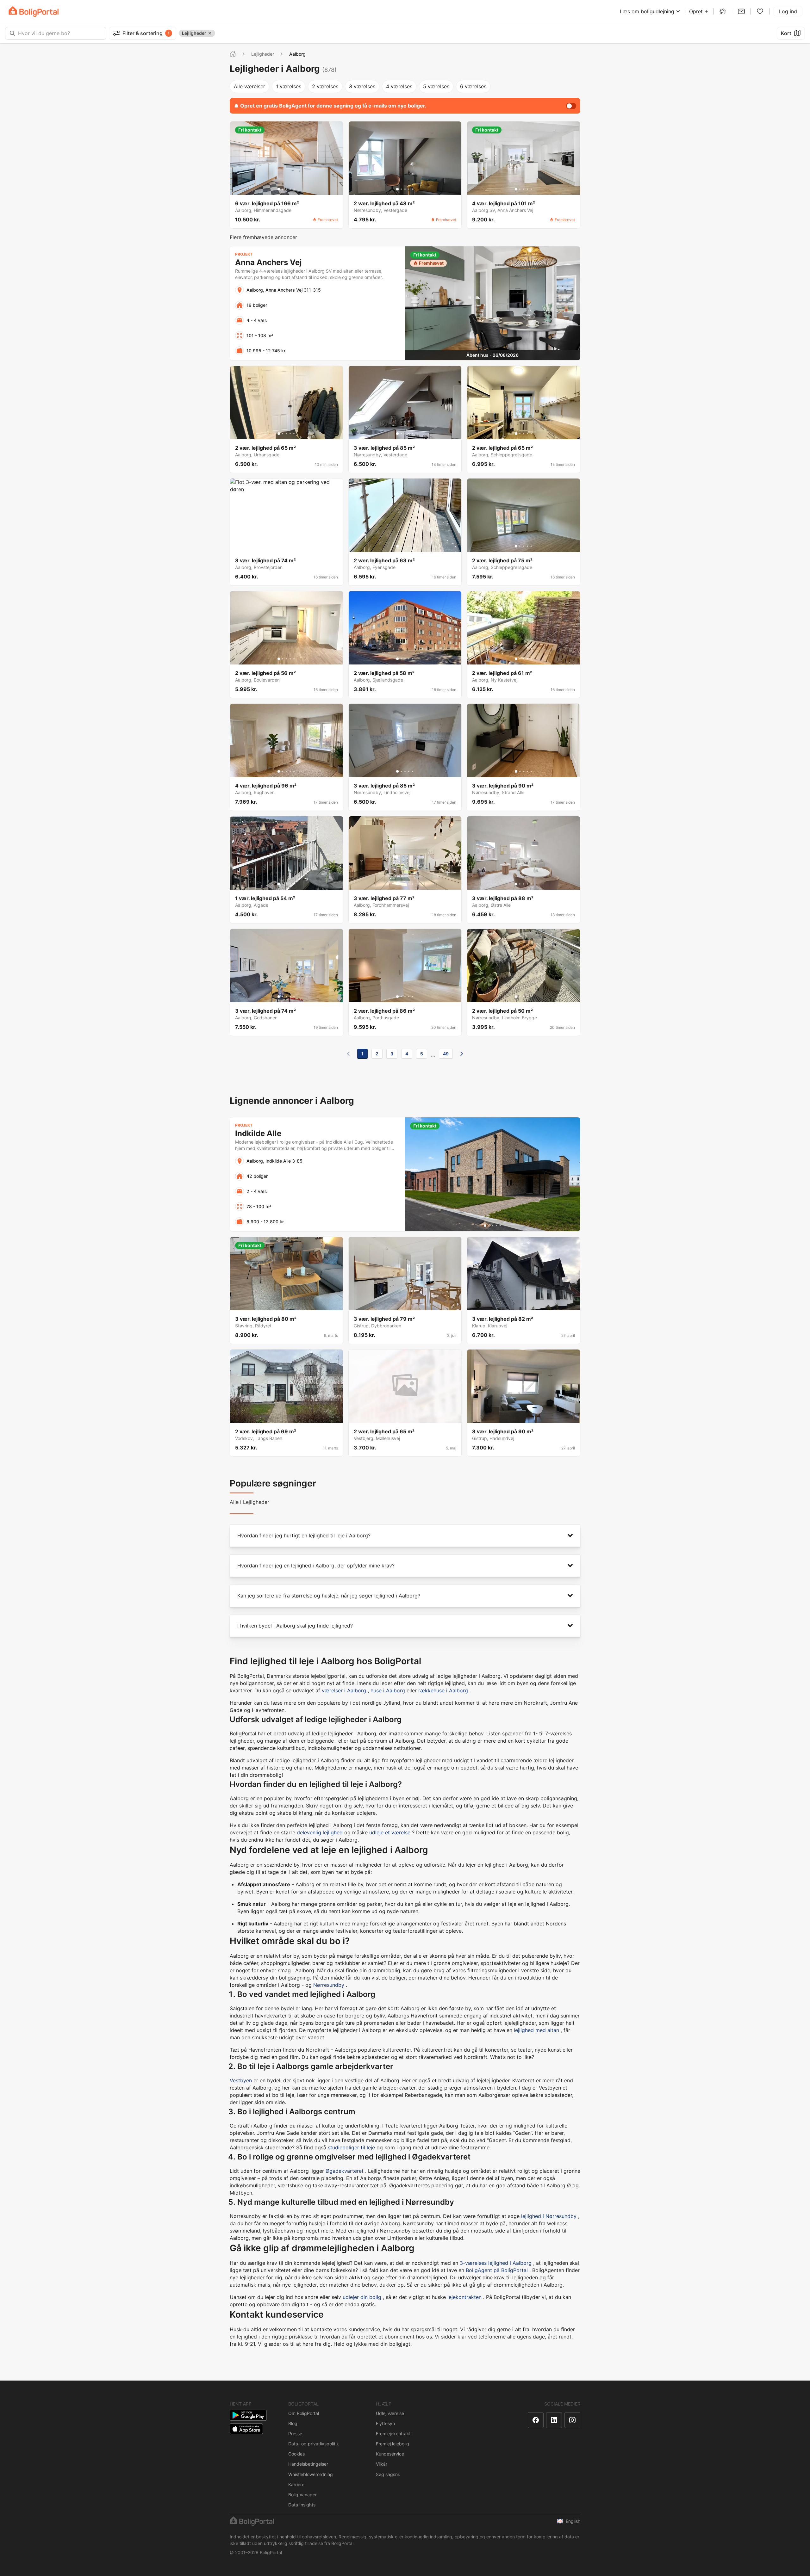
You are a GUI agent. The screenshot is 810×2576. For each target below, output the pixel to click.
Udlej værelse (390, 2413)
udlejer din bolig (362, 2297)
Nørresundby (329, 1985)
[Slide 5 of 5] (294, 189)
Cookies (296, 2454)
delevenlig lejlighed (320, 1832)
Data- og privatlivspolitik (314, 2444)
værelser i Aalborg (344, 1690)
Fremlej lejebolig (393, 2444)
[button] (405, 1536)
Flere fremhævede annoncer (263, 237)
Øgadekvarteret (345, 2171)
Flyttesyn (385, 2423)
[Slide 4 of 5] (290, 189)
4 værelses (399, 86)
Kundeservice (390, 2454)
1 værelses (289, 86)
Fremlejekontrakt (393, 2434)
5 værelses (436, 86)
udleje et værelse (390, 1832)
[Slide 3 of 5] (286, 189)
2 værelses (325, 86)
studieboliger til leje (351, 2147)
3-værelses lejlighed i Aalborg (496, 2263)
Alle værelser (249, 86)
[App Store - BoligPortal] (246, 2429)
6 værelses (473, 86)
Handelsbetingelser (308, 2464)
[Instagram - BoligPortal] (572, 2420)
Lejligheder (263, 54)
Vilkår (382, 2464)
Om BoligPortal (304, 2413)
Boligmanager (302, 2495)
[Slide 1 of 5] (279, 189)
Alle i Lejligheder (249, 1502)
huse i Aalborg (388, 1690)
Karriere (296, 2484)
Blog (293, 2423)
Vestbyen (241, 2080)
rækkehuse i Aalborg (443, 1690)
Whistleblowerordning (311, 2474)
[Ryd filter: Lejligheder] (210, 33)
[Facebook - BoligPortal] (536, 2420)
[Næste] (462, 1054)
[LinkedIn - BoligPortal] (554, 2420)
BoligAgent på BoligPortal (497, 2270)
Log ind (788, 11)
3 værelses (362, 86)
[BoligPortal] (34, 12)
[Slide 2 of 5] (283, 189)
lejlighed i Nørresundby (549, 2216)
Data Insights (302, 2505)
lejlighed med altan (536, 2030)
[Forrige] (348, 1054)
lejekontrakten (464, 2297)
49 (446, 1054)
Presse (295, 2434)
